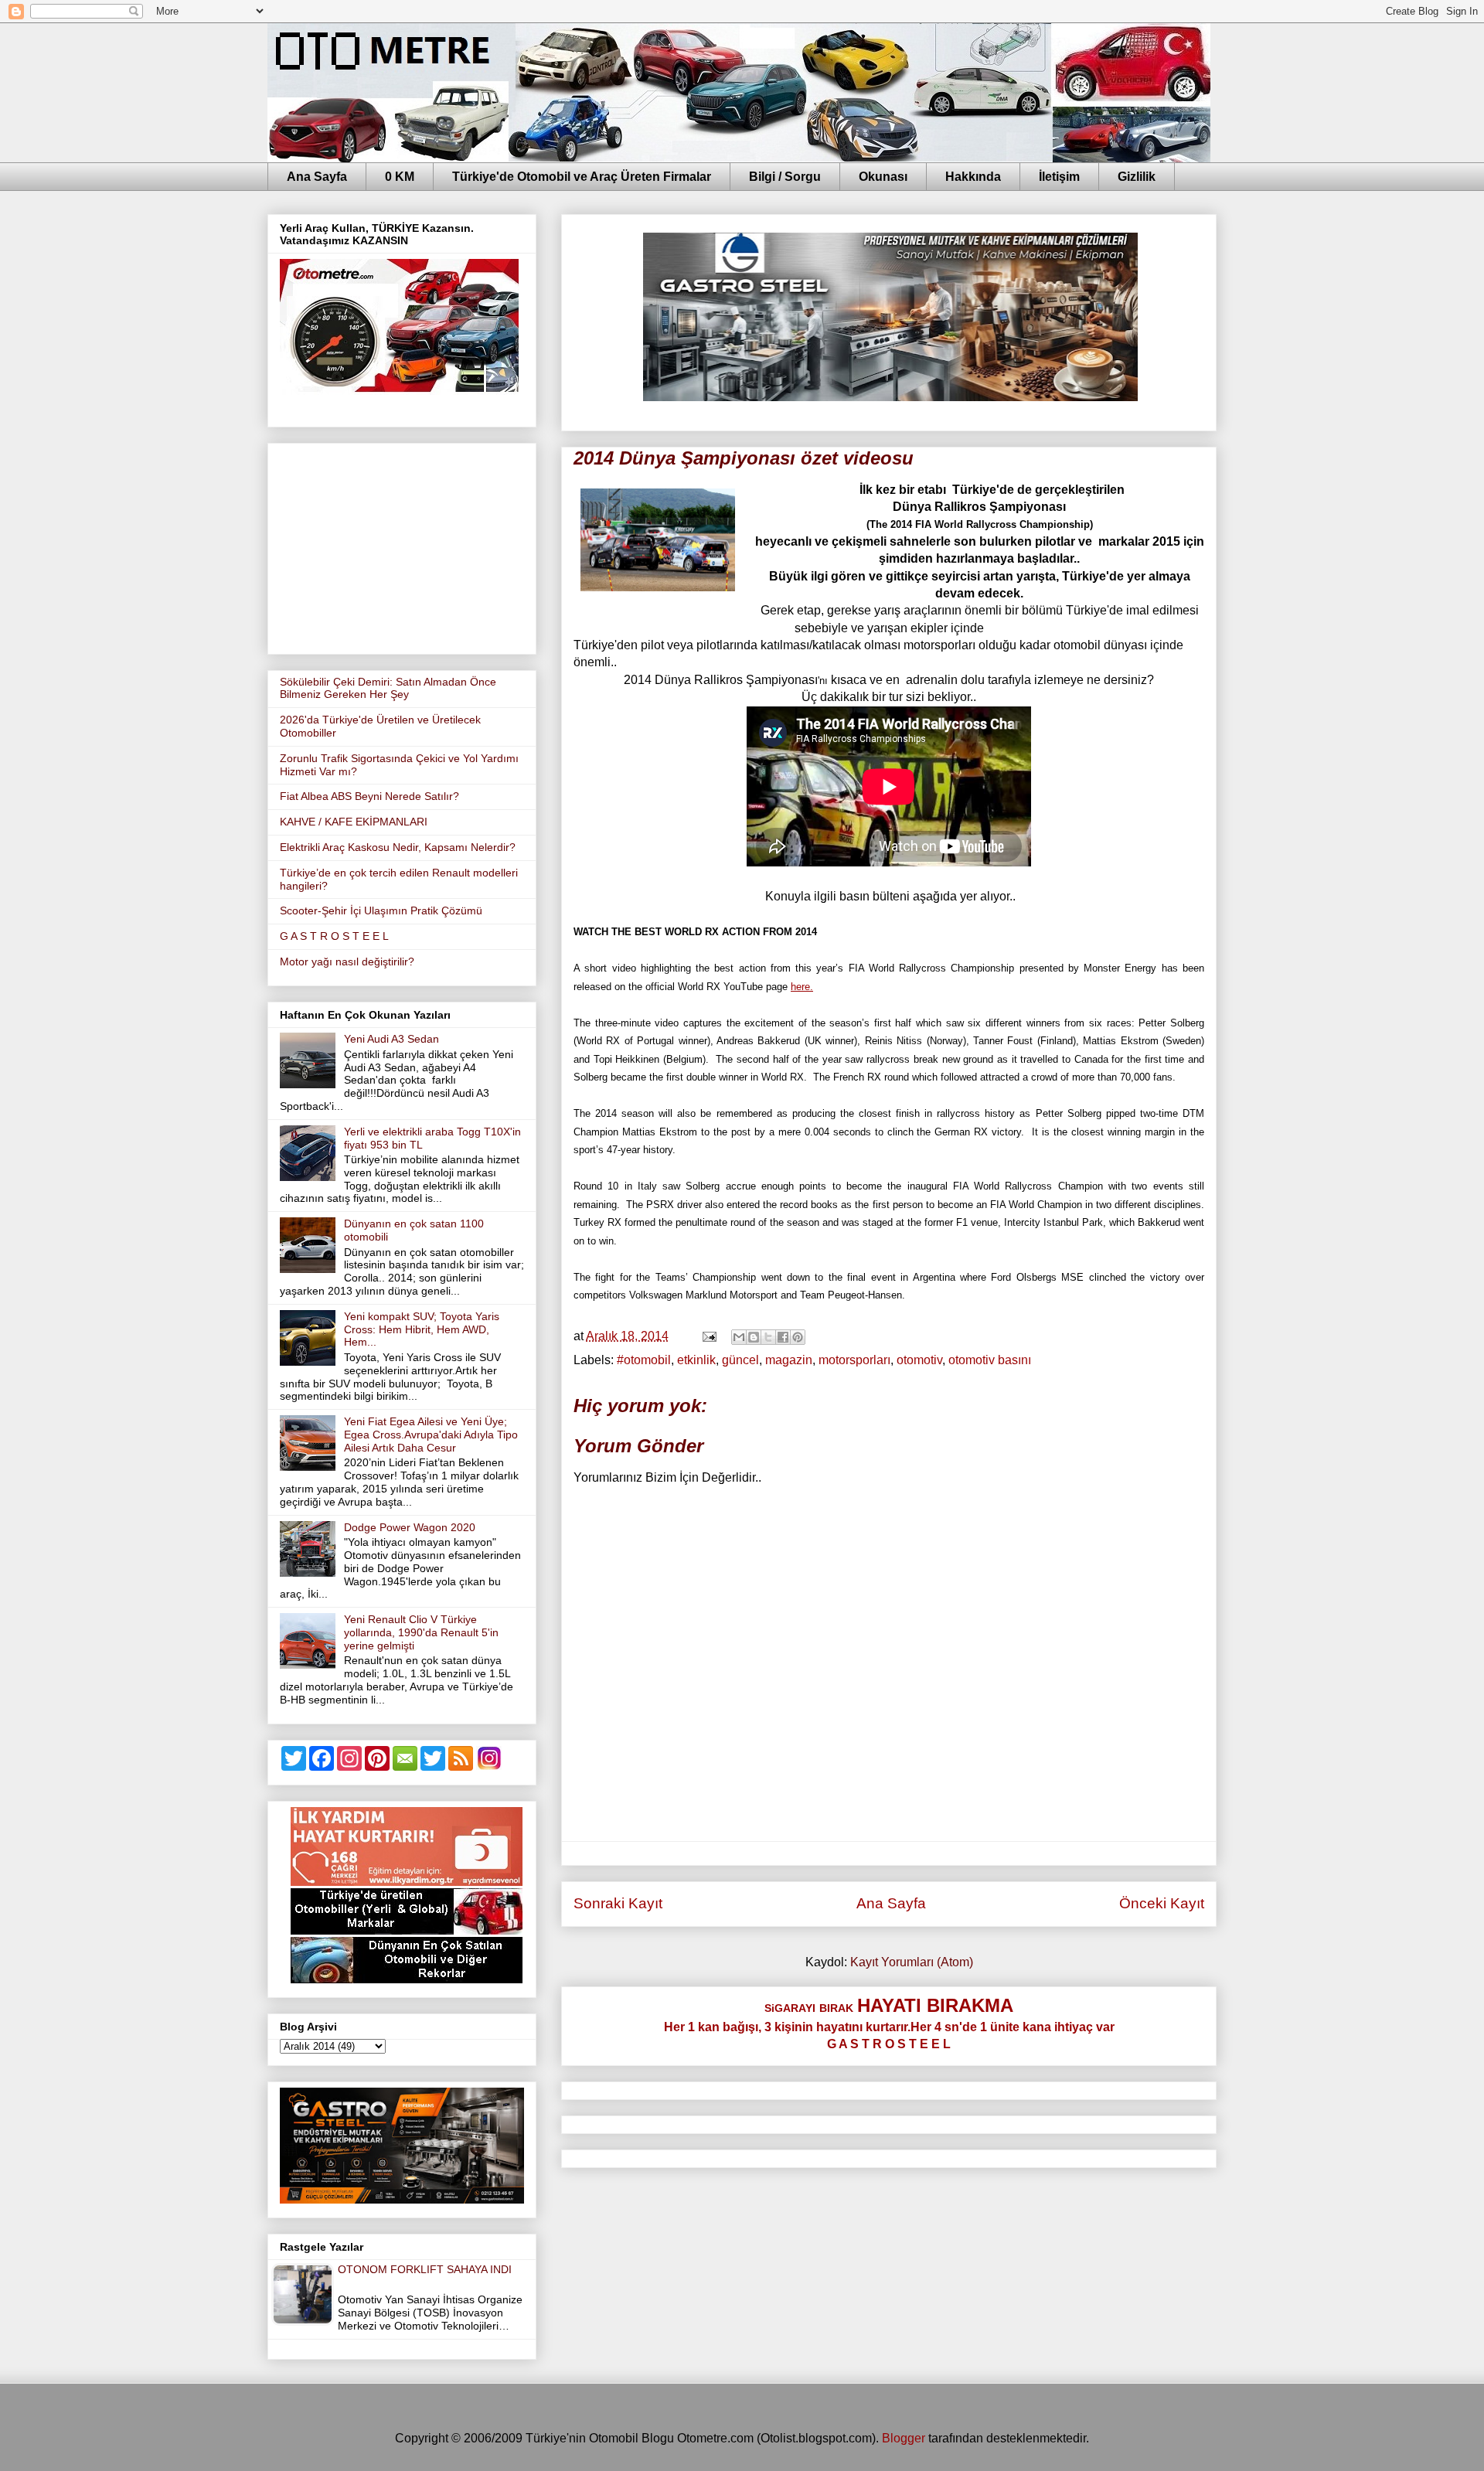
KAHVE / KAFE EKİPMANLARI (354, 822)
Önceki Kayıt (1162, 1903)
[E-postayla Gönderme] (708, 1336)
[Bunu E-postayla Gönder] (739, 1337)
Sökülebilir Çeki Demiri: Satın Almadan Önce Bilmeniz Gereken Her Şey (388, 688)
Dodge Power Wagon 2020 (410, 1527)
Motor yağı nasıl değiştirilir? (347, 962)
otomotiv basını (990, 1360)
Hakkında (973, 177)
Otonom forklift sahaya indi (425, 2269)
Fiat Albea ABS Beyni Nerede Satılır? (369, 796)
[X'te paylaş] (768, 1337)
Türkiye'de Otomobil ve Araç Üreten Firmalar (582, 177)
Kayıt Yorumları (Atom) (912, 1962)
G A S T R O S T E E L (334, 936)
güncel (740, 1360)
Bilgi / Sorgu (785, 177)
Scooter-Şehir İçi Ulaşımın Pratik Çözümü (381, 910)
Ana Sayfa (317, 177)
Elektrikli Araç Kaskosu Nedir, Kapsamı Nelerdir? (398, 847)
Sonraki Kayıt (618, 1903)
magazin (789, 1360)
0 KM (400, 177)
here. (802, 987)
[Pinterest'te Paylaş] (798, 1337)
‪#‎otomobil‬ (644, 1360)
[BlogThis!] (754, 1337)
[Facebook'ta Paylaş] (783, 1337)
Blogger (904, 2438)
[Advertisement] (402, 546)
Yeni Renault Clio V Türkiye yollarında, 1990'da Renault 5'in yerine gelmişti (421, 1632)
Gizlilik (1137, 177)
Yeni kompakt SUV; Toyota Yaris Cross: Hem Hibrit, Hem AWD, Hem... (422, 1329)
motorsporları (854, 1360)
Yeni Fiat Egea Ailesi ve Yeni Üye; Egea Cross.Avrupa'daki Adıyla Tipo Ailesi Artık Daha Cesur (431, 1435)
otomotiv (919, 1360)
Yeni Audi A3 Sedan (391, 1039)
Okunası (883, 177)
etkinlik (696, 1360)
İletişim (1059, 177)
